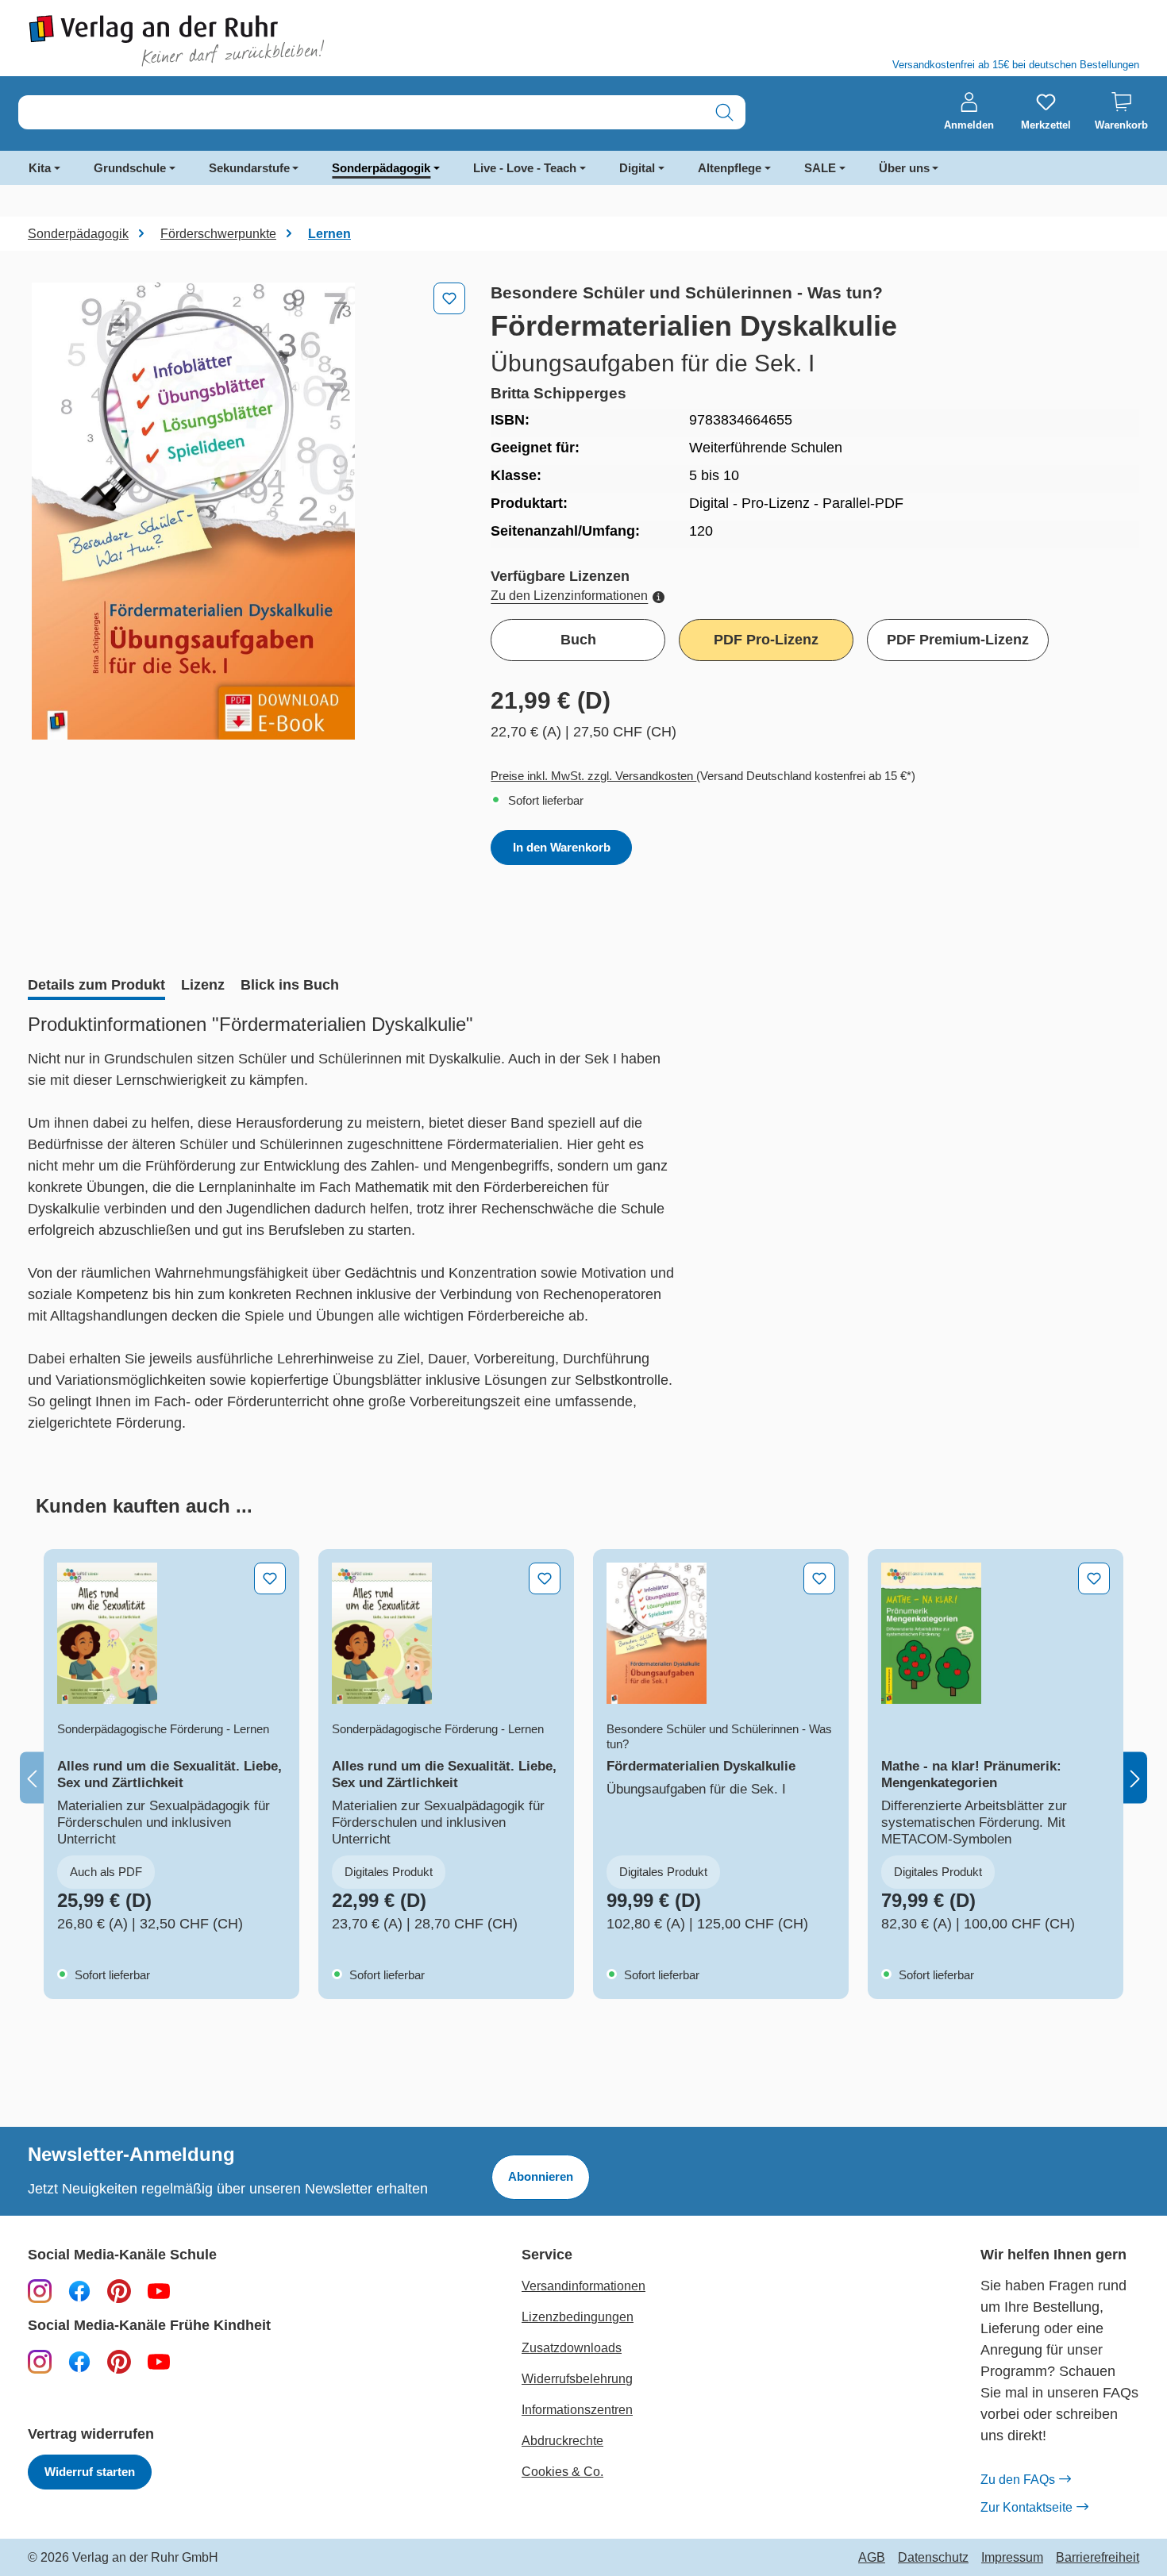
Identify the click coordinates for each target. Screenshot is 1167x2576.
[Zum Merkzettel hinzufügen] (449, 298)
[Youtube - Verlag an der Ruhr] (159, 2290)
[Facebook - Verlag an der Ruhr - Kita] (79, 2361)
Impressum (1012, 2558)
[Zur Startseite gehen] (298, 41)
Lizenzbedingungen (578, 2317)
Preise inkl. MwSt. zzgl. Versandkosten (593, 776)
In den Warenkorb (562, 847)
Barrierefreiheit (1098, 2558)
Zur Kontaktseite (1026, 2507)
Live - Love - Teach (525, 168)
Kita (40, 168)
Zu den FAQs (1018, 2480)
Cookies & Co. (562, 2472)
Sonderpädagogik (381, 168)
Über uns (904, 168)
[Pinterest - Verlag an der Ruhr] (119, 2290)
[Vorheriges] (32, 1778)
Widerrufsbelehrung (577, 2379)
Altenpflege (730, 168)
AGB (872, 2558)
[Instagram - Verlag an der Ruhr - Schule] (40, 2290)
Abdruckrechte (562, 2441)
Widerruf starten (90, 2472)
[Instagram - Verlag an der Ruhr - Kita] (40, 2361)
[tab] (96, 986)
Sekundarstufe (249, 168)
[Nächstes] (1135, 1778)
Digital (637, 168)
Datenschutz (933, 2558)
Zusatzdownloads (572, 2348)
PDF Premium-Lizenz (958, 640)
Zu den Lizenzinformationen (569, 596)
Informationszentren (577, 2410)
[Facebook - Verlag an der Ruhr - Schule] (79, 2290)
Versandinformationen (583, 2286)
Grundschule (130, 168)
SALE (820, 168)
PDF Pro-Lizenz (766, 640)
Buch (578, 640)
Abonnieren (541, 2176)
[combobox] (361, 112)
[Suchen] (724, 112)
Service (547, 2255)
